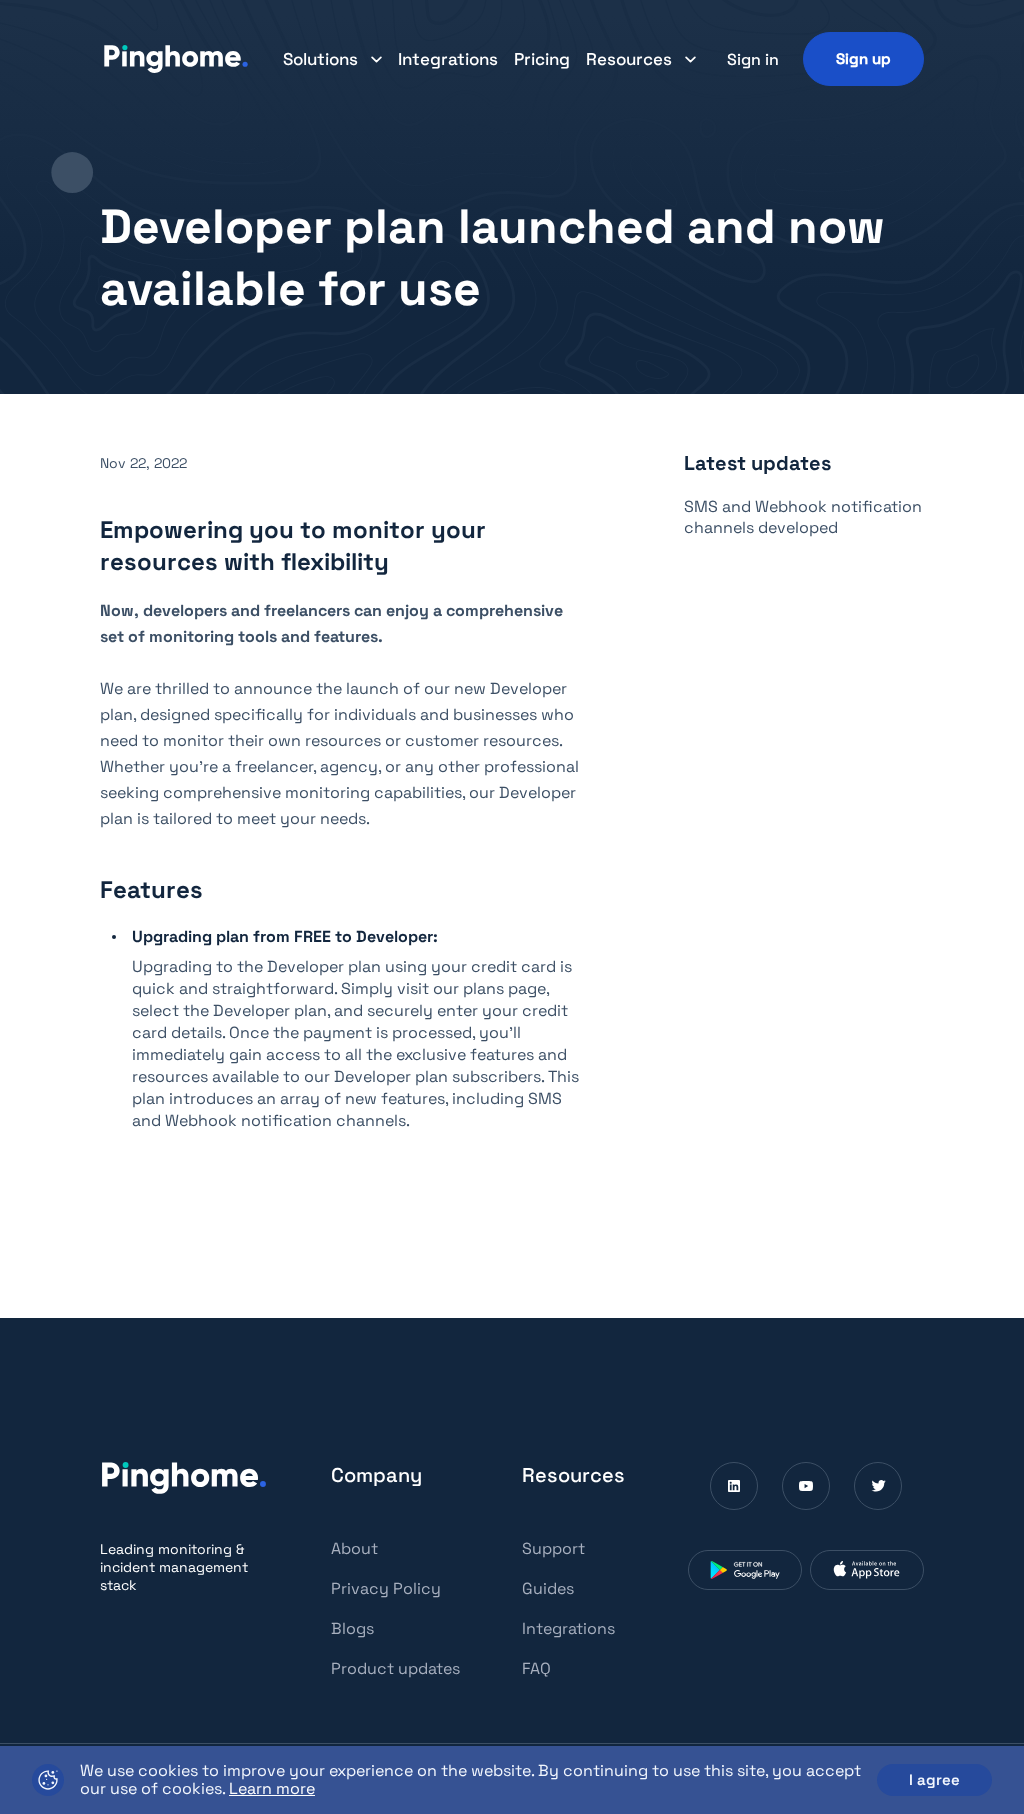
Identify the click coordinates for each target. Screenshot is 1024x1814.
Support (553, 1548)
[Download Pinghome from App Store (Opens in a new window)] (867, 1570)
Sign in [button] (753, 59)
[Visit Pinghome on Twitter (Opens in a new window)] (878, 1486)
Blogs (352, 1628)
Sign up (863, 58)
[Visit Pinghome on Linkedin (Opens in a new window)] (734, 1486)
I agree (934, 1779)
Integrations (448, 59)
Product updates (395, 1668)
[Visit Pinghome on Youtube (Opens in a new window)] (806, 1486)
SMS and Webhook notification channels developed (803, 517)
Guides (548, 1588)
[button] (332, 59)
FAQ (536, 1668)
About (354, 1548)
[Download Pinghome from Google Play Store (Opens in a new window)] (745, 1570)
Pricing (542, 59)
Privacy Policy (386, 1588)
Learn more (272, 1788)
